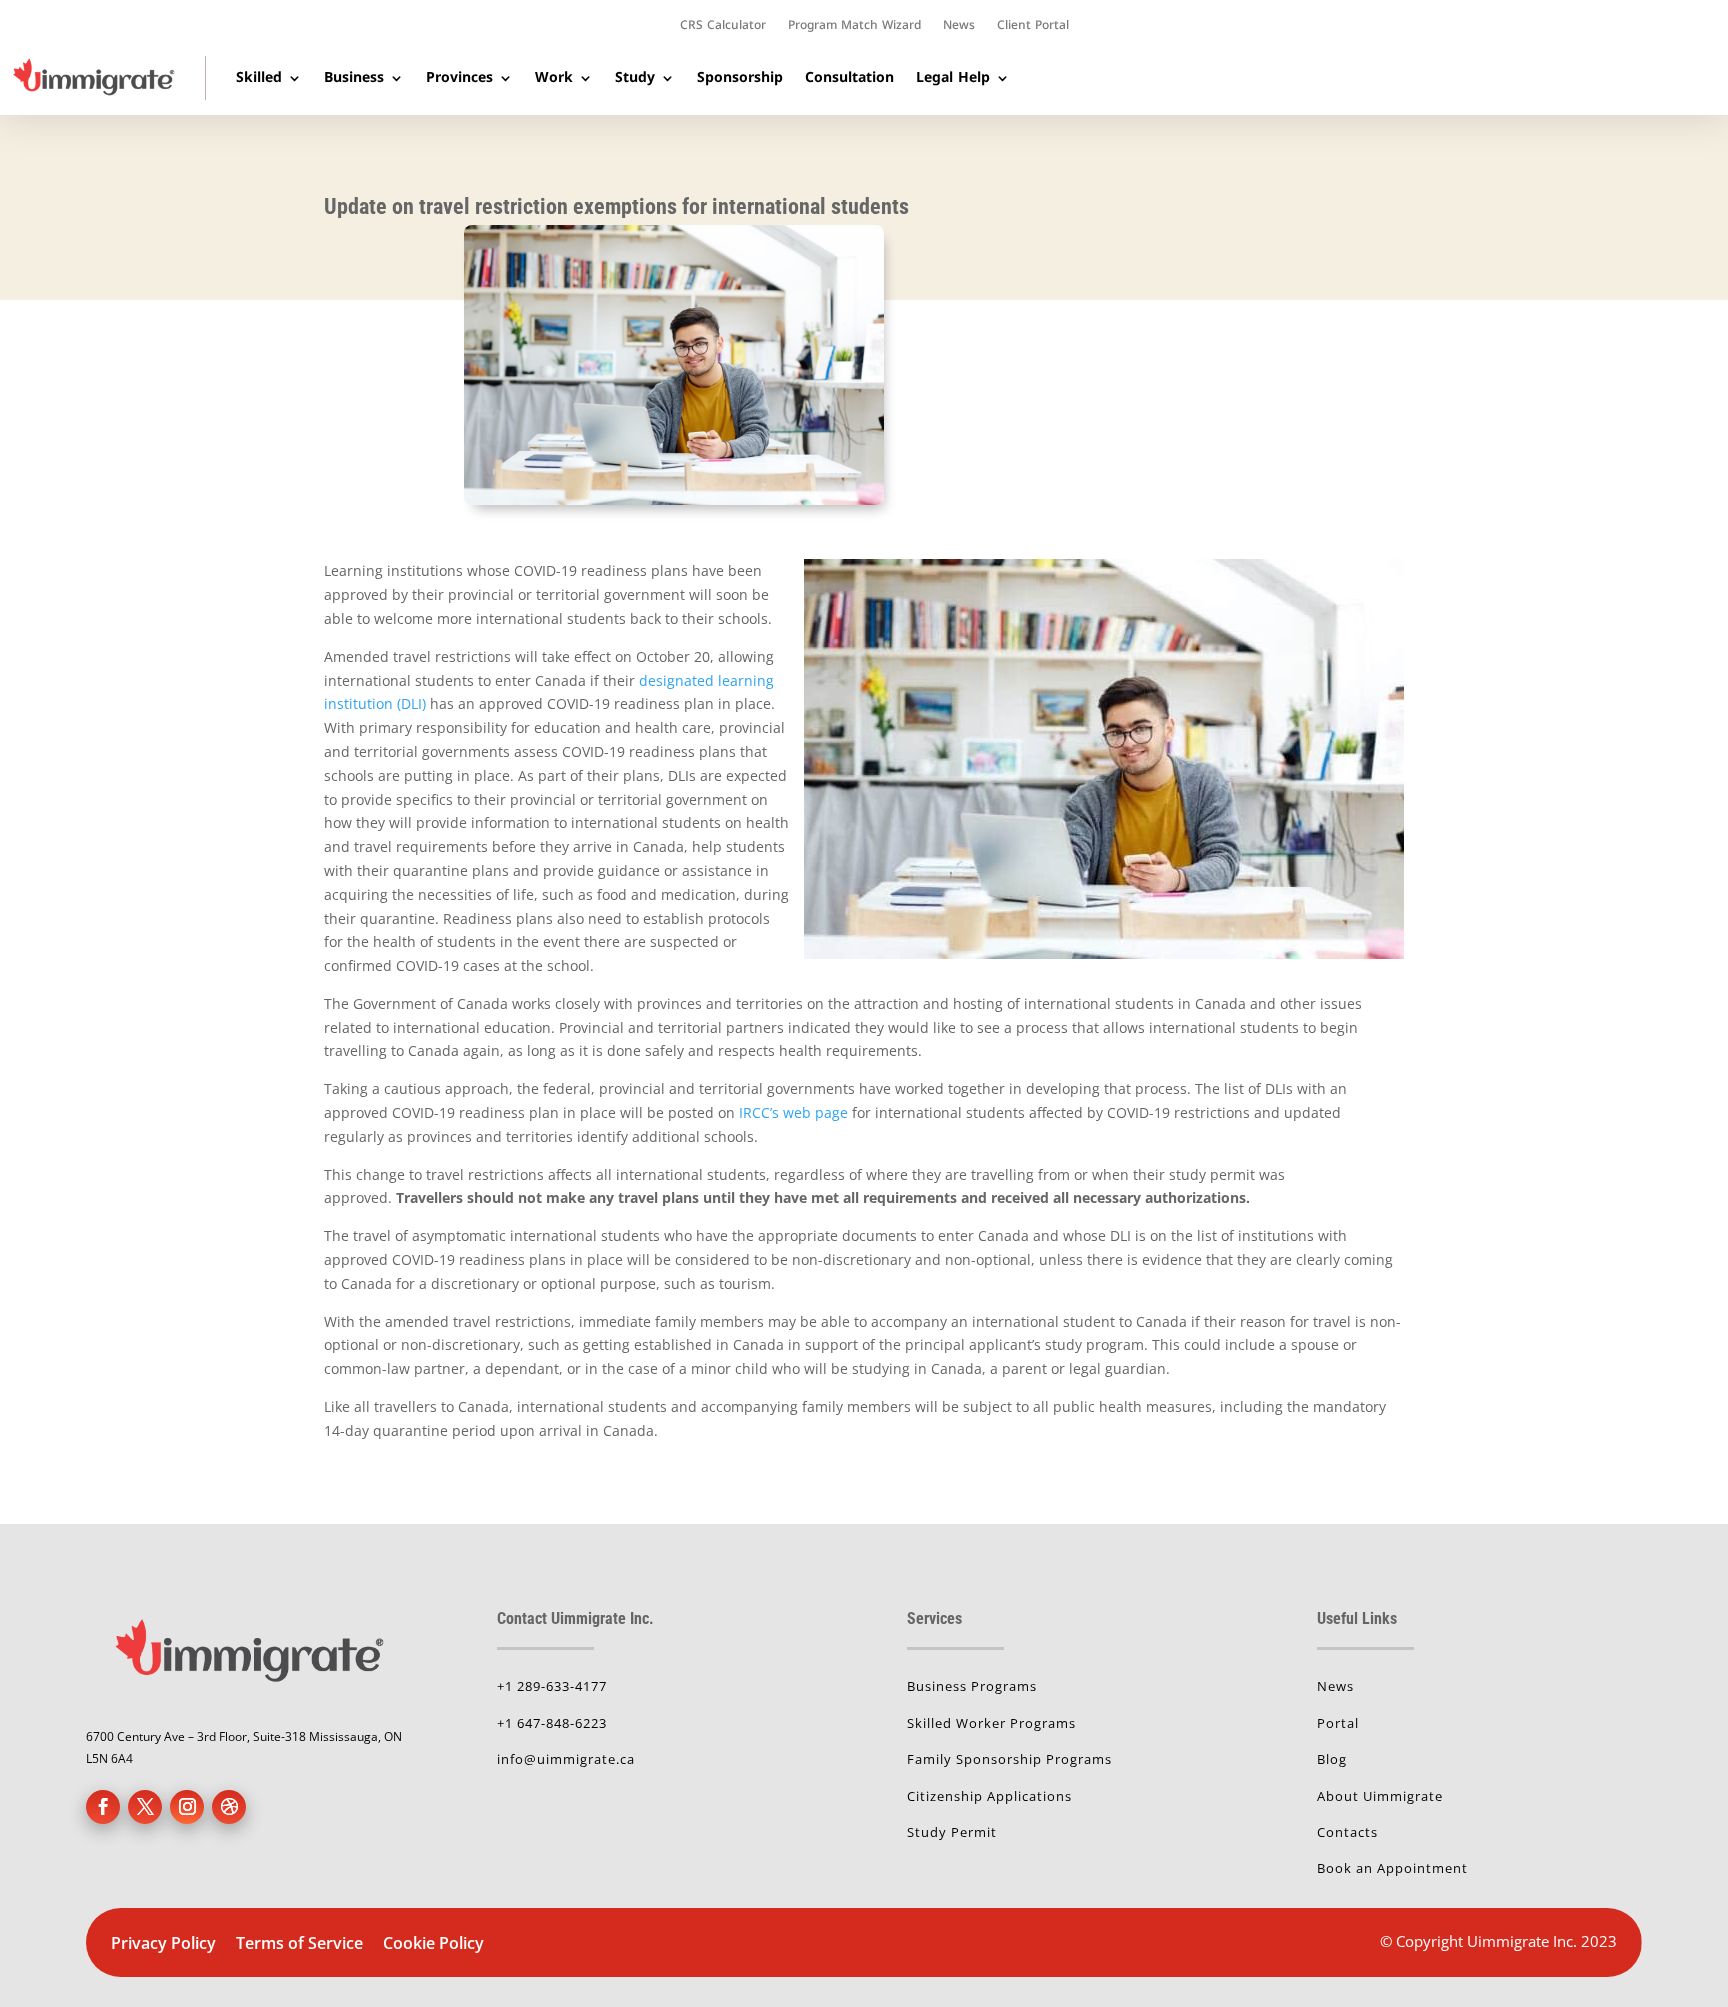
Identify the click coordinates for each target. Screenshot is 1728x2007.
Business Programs (972, 1686)
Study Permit (952, 1832)
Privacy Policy (163, 1943)
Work (554, 77)
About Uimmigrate (1380, 1796)
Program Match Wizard (854, 27)
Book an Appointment (1392, 1868)
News (959, 27)
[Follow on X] (145, 1807)
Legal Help (953, 77)
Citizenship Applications (989, 1796)
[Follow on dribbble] (229, 1807)
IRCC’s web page (793, 1112)
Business (354, 77)
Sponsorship (740, 77)
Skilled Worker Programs (991, 1723)
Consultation (849, 77)
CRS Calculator (723, 27)
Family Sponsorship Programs (1009, 1759)
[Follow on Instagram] (187, 1807)
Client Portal (1033, 27)
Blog (1332, 1759)
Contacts (1347, 1832)
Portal (1338, 1723)
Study (635, 77)
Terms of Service (301, 1943)
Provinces (459, 77)
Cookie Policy (433, 1943)
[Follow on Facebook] (103, 1807)
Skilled (259, 77)
